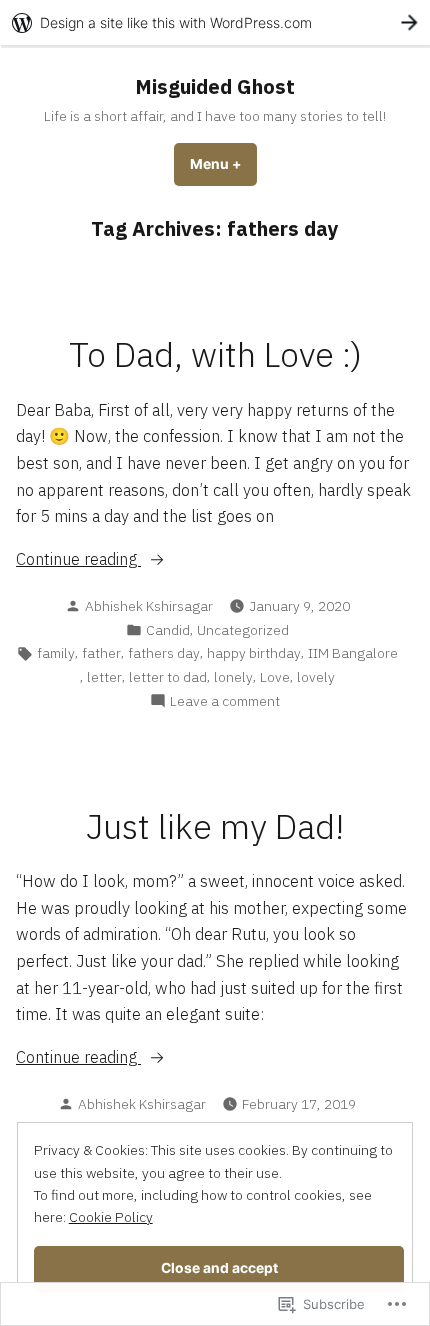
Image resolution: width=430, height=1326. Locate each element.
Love (275, 677)
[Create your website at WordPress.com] (215, 22)
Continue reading (78, 560)
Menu (223, 164)
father (101, 653)
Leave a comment (225, 701)
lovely (316, 677)
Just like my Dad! (215, 826)
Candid (168, 630)
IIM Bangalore (353, 653)
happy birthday (254, 653)
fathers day (164, 653)
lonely (233, 677)
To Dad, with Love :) (215, 354)
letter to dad (168, 677)
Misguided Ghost (215, 86)
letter (104, 677)
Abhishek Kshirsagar (149, 606)
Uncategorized (243, 630)
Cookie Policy (111, 1217)
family (56, 653)
